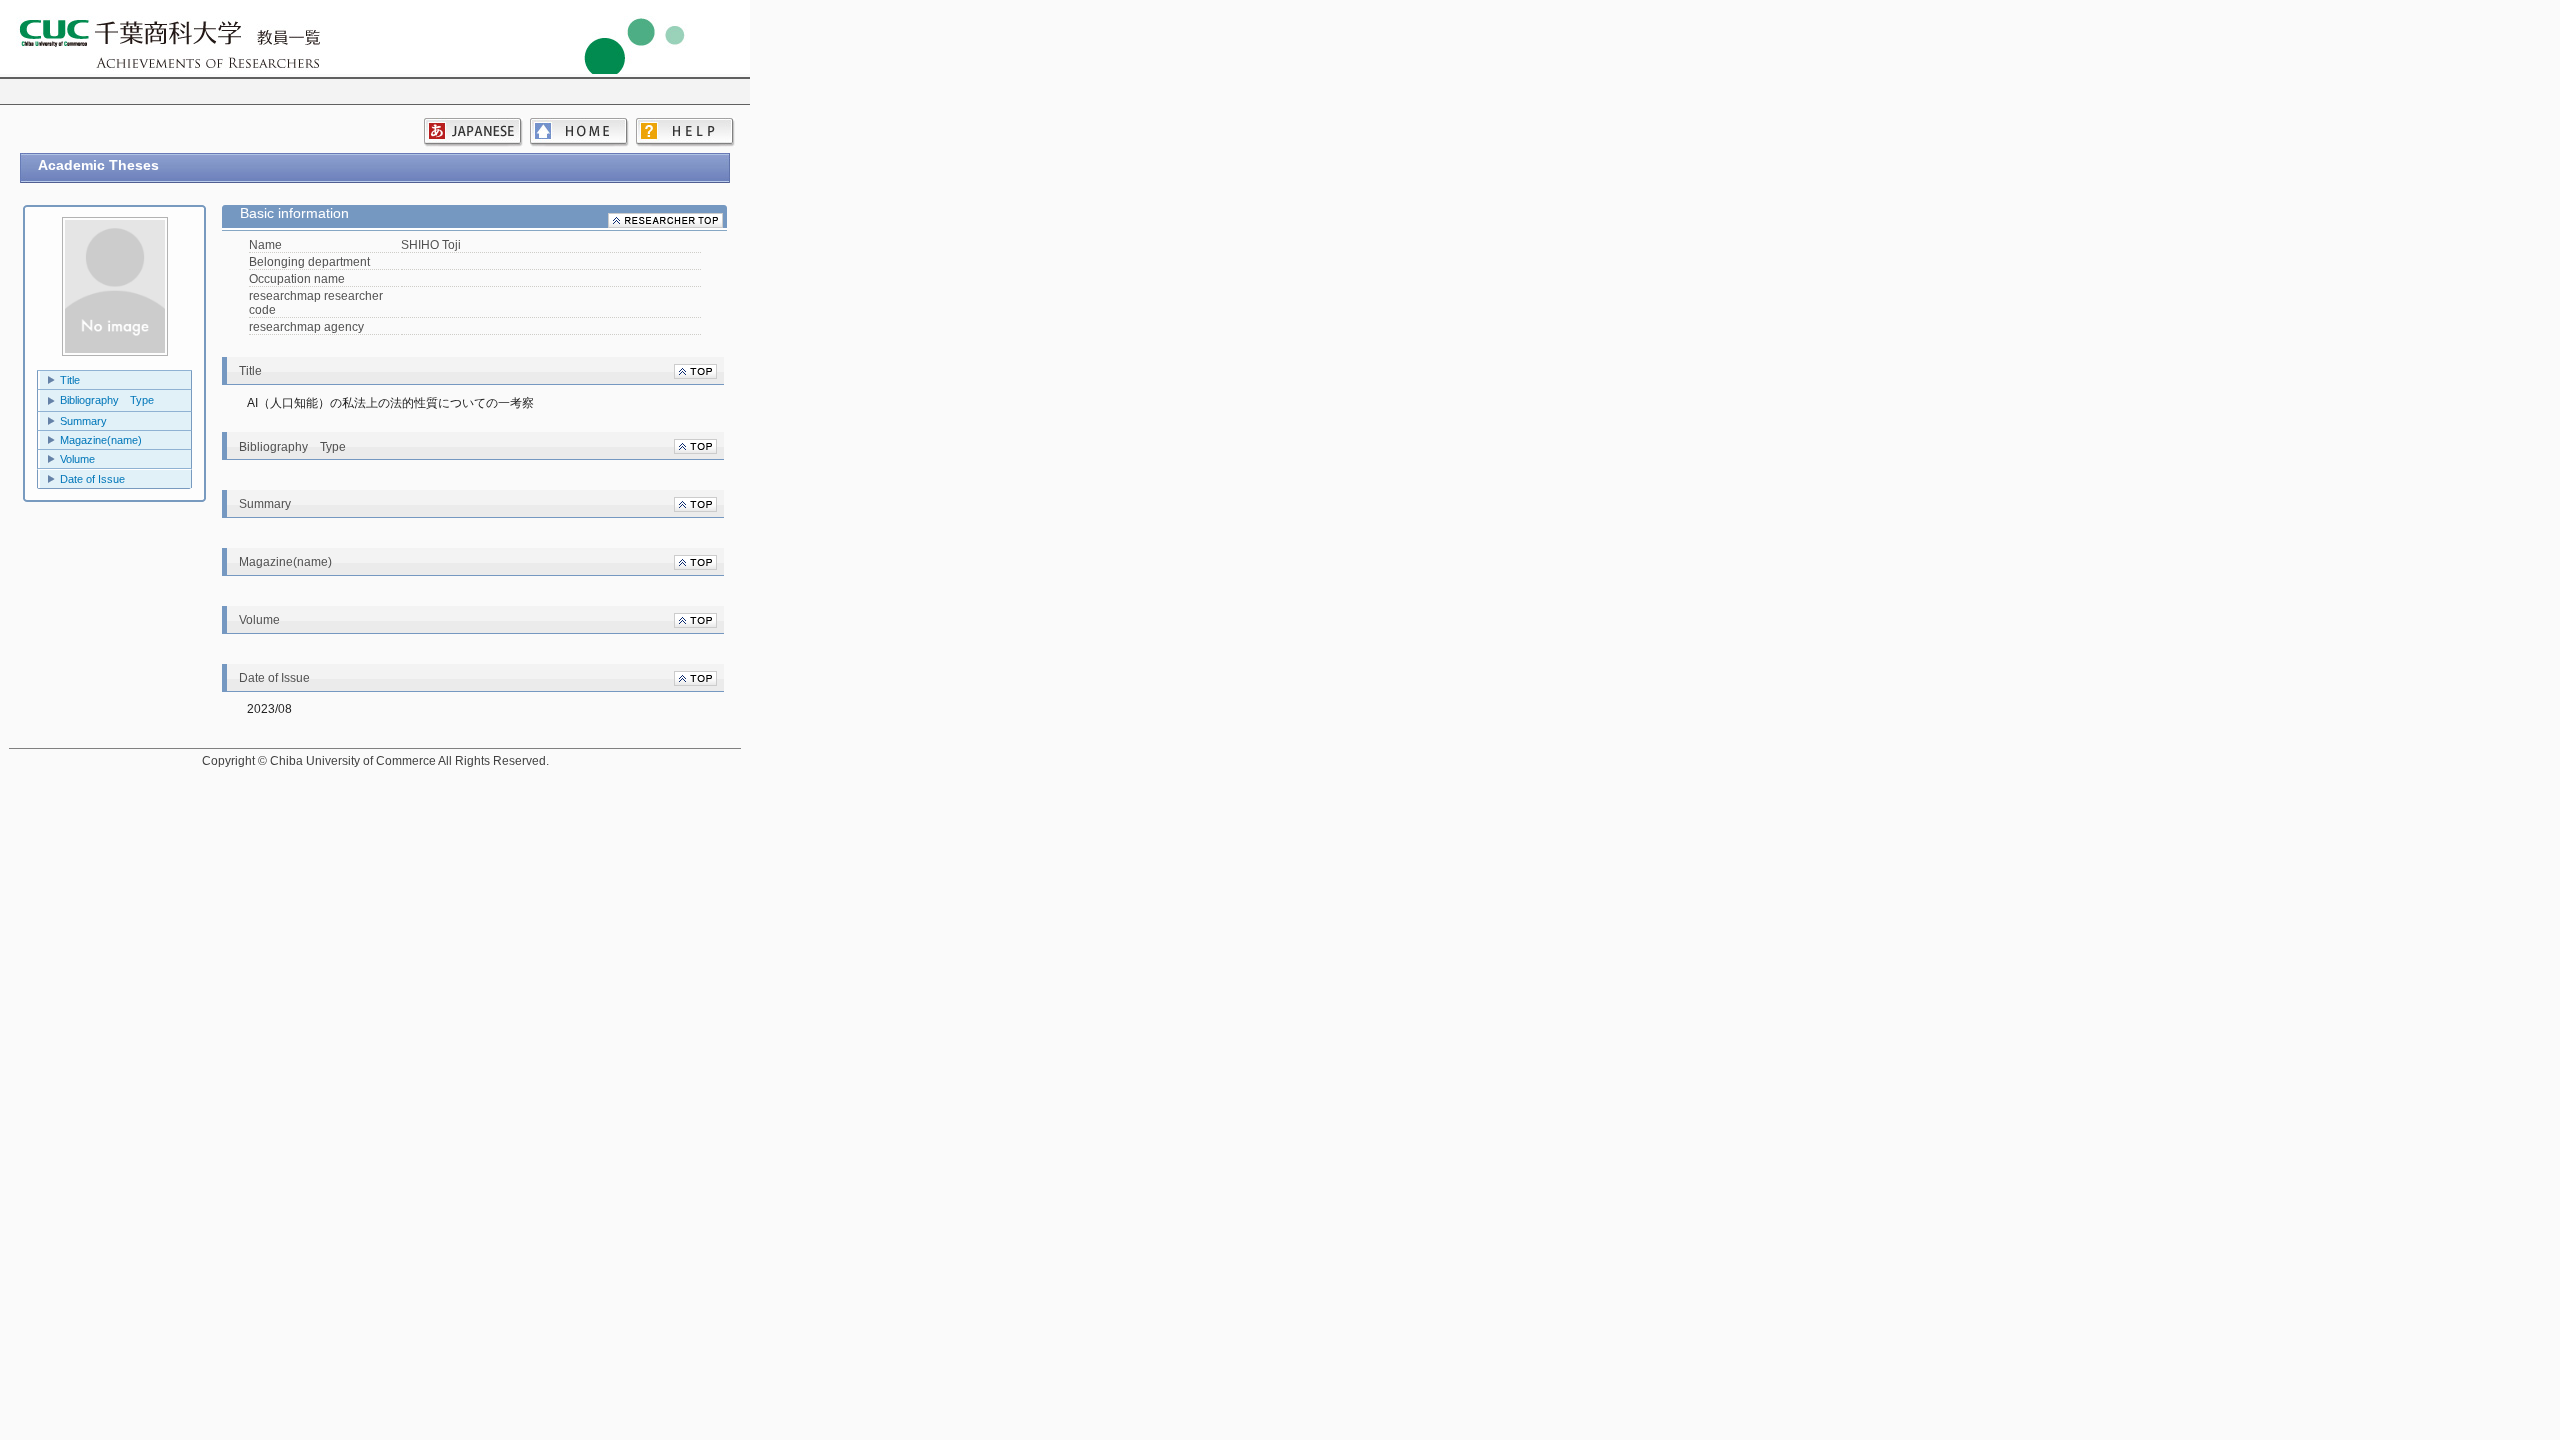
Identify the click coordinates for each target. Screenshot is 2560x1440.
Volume (77, 459)
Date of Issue (92, 479)
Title (70, 380)
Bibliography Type (107, 400)
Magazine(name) (101, 440)
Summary (83, 421)
